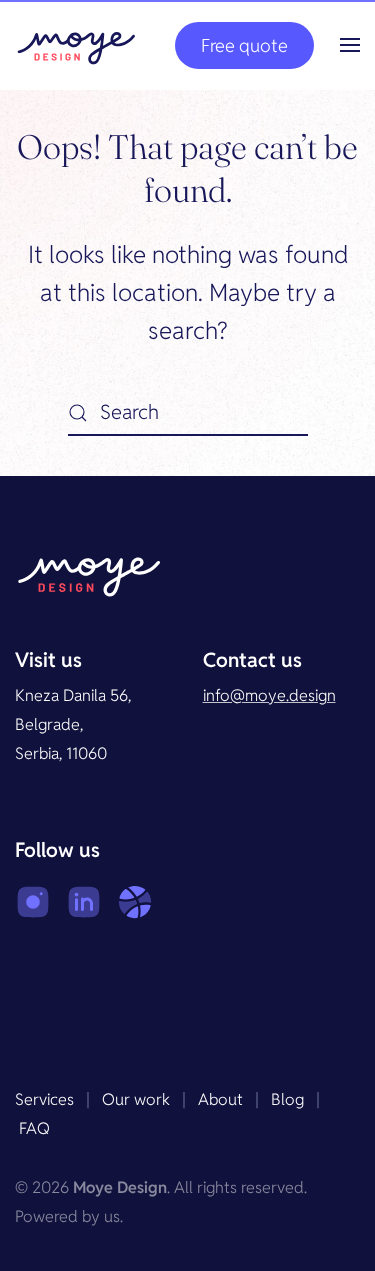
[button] (350, 45)
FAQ (34, 1128)
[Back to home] (76, 45)
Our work (136, 1099)
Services (44, 1099)
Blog (287, 1099)
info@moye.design (269, 695)
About (220, 1099)
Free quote (244, 45)
